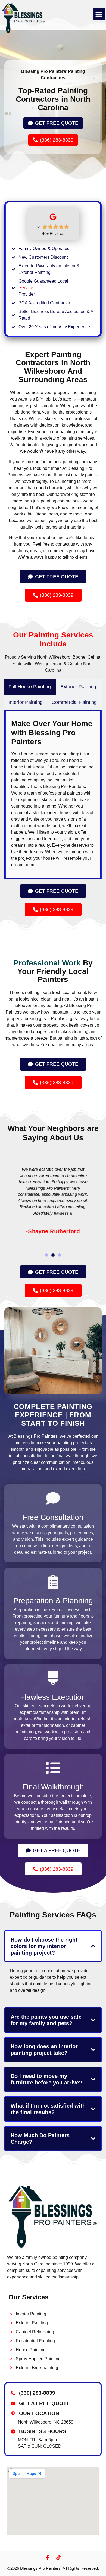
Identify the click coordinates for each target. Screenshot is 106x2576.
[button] (99, 14)
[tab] (30, 687)
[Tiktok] (58, 2558)
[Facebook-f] (48, 2558)
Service (26, 288)
